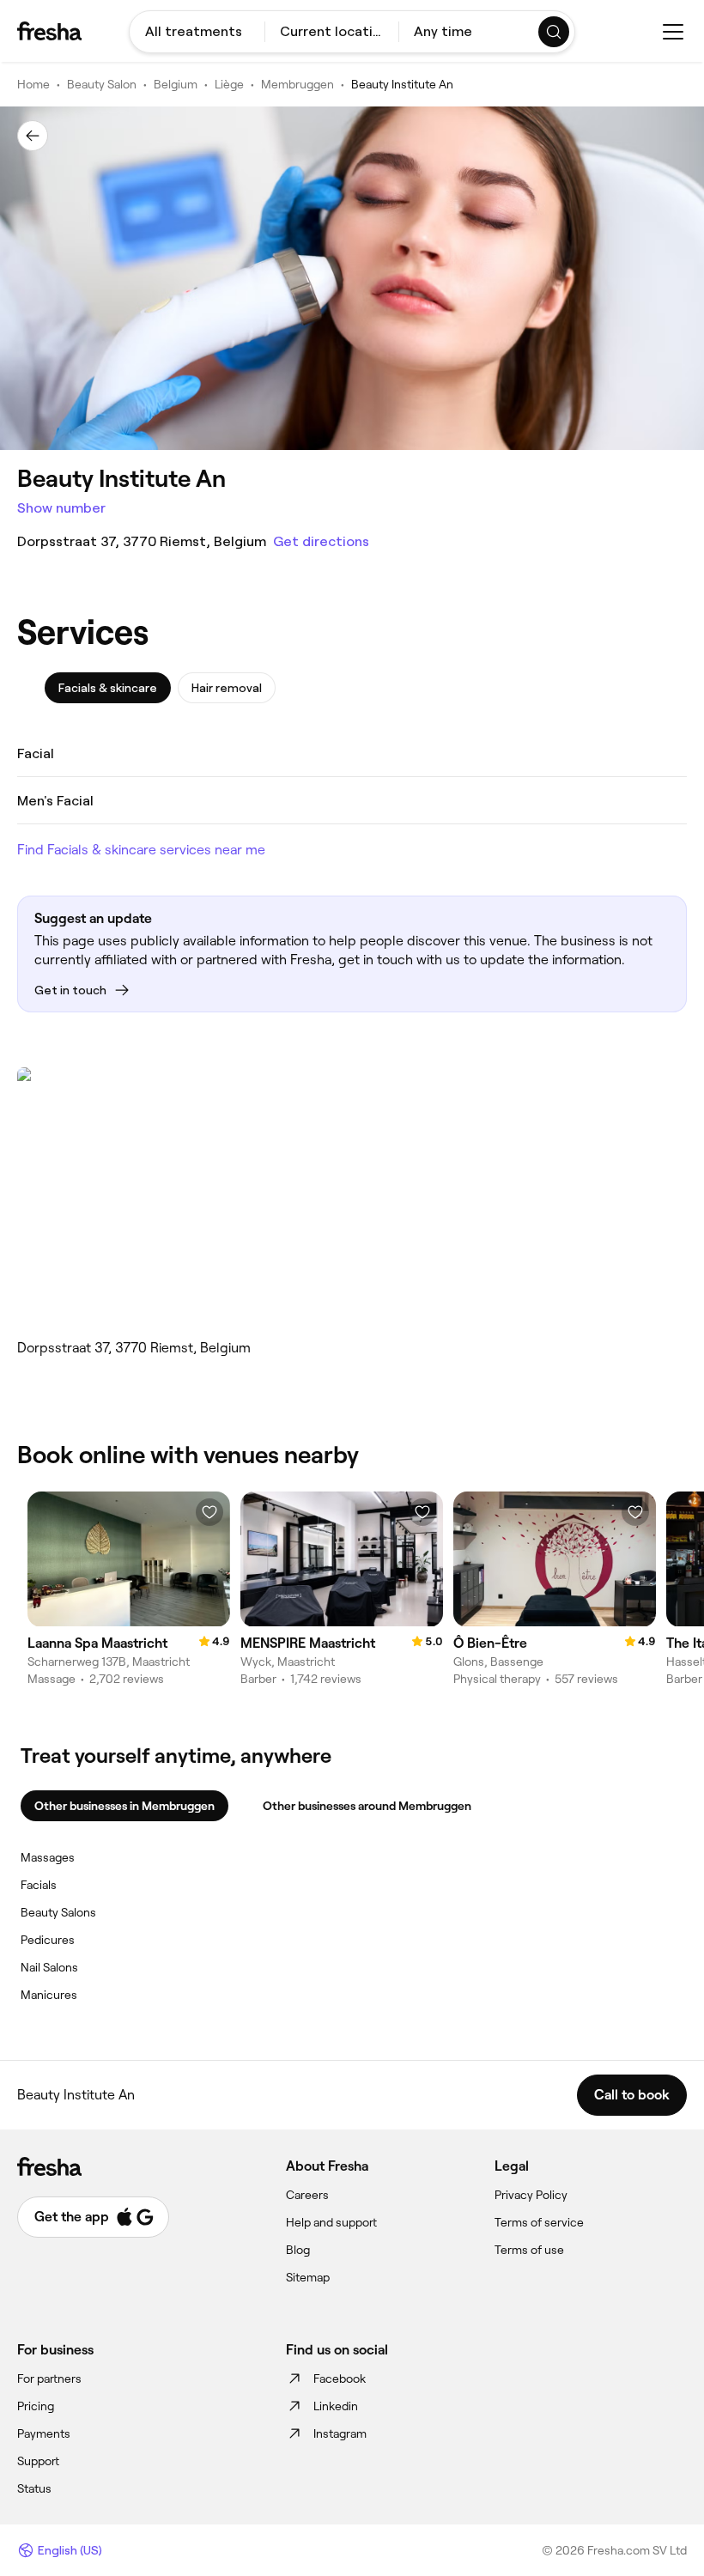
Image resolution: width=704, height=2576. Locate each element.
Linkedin (336, 2406)
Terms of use (529, 2250)
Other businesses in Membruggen (124, 1806)
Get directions (321, 541)
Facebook (340, 2379)
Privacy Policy (531, 2195)
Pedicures (48, 1940)
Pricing (36, 2406)
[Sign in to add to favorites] (209, 1512)
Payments (44, 2433)
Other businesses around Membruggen (367, 1806)
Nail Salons (49, 1967)
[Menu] (673, 32)
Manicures (49, 1995)
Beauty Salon (102, 84)
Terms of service (539, 2222)
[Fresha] (49, 31)
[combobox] (197, 32)
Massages (48, 1857)
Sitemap (308, 2277)
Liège (229, 84)
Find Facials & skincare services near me (141, 850)
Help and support (331, 2222)
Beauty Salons (58, 1912)
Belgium (176, 84)
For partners (49, 2379)
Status (34, 2488)
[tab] (108, 688)
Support (38, 2461)
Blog (298, 2250)
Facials (39, 1885)
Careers (307, 2195)
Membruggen (297, 84)
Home (33, 84)
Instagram (340, 2433)
